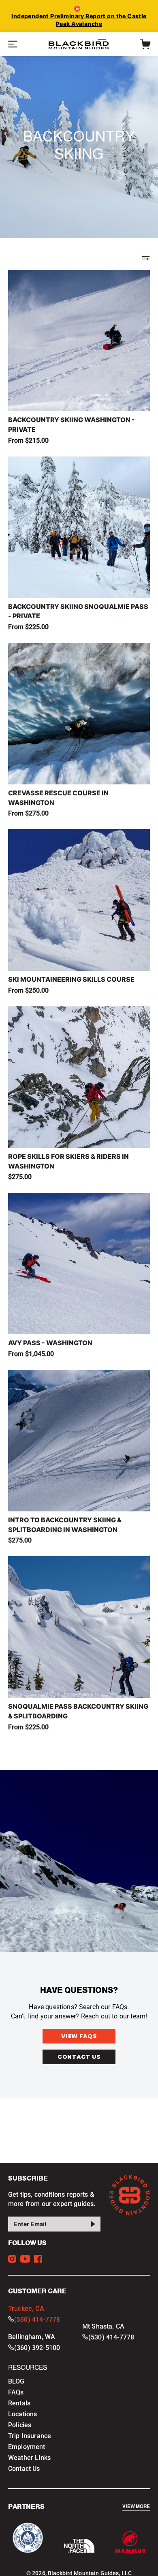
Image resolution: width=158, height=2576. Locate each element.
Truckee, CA (26, 2309)
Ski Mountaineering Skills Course (71, 979)
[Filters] (146, 258)
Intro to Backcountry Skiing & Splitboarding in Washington (65, 1525)
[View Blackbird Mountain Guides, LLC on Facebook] (38, 2259)
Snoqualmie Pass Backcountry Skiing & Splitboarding (78, 1711)
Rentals (19, 2403)
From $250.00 (28, 990)
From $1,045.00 (31, 1354)
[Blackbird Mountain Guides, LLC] (79, 44)
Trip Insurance (30, 2436)
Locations (22, 2414)
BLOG (16, 2381)
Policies (20, 2425)
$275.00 (20, 1177)
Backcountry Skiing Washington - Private (72, 425)
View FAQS (79, 2036)
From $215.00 (28, 441)
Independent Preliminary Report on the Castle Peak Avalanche (79, 20)
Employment (27, 2447)
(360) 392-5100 (37, 2348)
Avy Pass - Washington (50, 1343)
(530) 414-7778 (37, 2319)
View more (136, 2507)
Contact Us (79, 2057)
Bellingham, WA (32, 2337)
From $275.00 (28, 813)
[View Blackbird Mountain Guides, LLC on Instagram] (12, 2259)
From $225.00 (28, 627)
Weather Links (29, 2458)
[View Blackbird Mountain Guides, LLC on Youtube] (25, 2259)
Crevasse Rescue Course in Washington (58, 798)
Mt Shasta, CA (103, 2326)
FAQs (16, 2392)
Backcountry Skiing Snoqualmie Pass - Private (78, 611)
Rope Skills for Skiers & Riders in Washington (68, 1161)
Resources (28, 2368)
